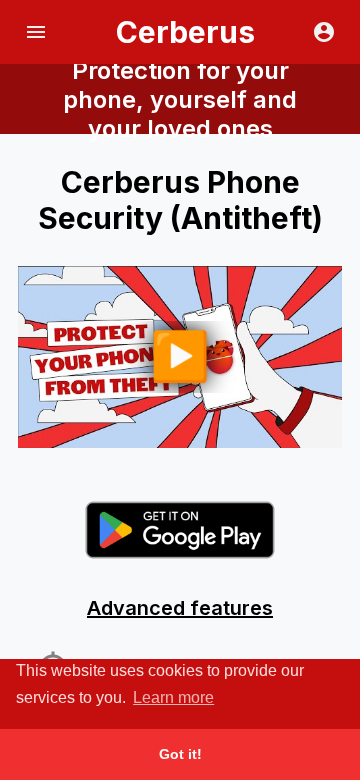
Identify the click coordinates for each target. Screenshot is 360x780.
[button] (36, 32)
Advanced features (180, 608)
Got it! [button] (180, 754)
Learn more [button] (173, 697)
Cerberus (185, 32)
